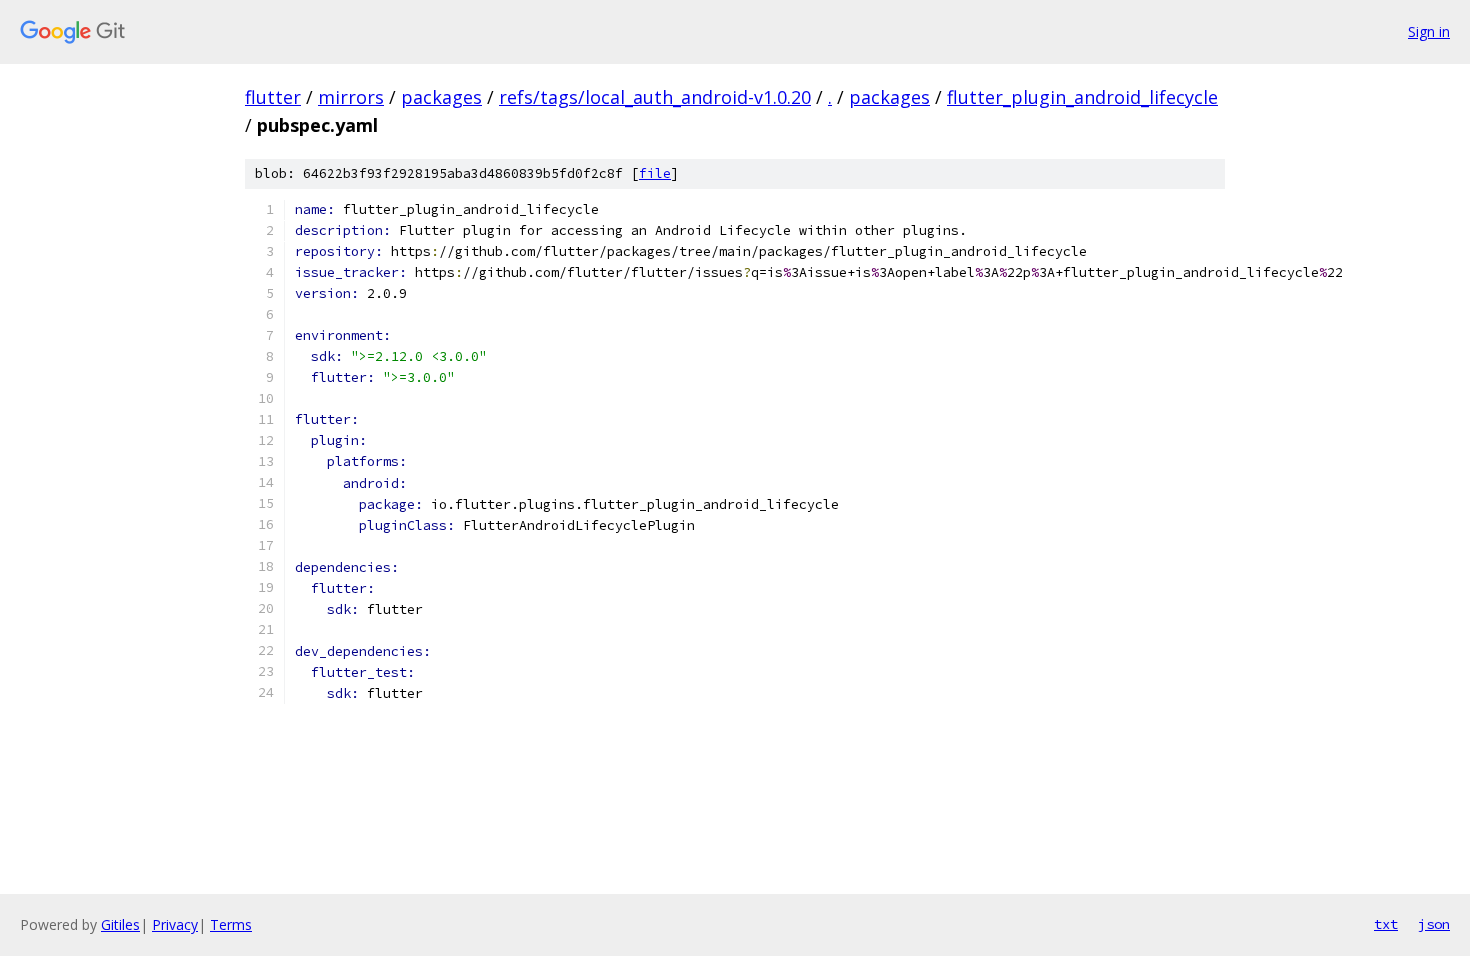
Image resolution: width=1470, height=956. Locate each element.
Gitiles (120, 924)
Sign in (1429, 31)
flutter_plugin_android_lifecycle (1082, 97)
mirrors (351, 97)
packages (441, 97)
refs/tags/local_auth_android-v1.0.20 (655, 97)
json (1434, 924)
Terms (231, 924)
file (655, 173)
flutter (273, 97)
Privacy (175, 924)
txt (1386, 924)
